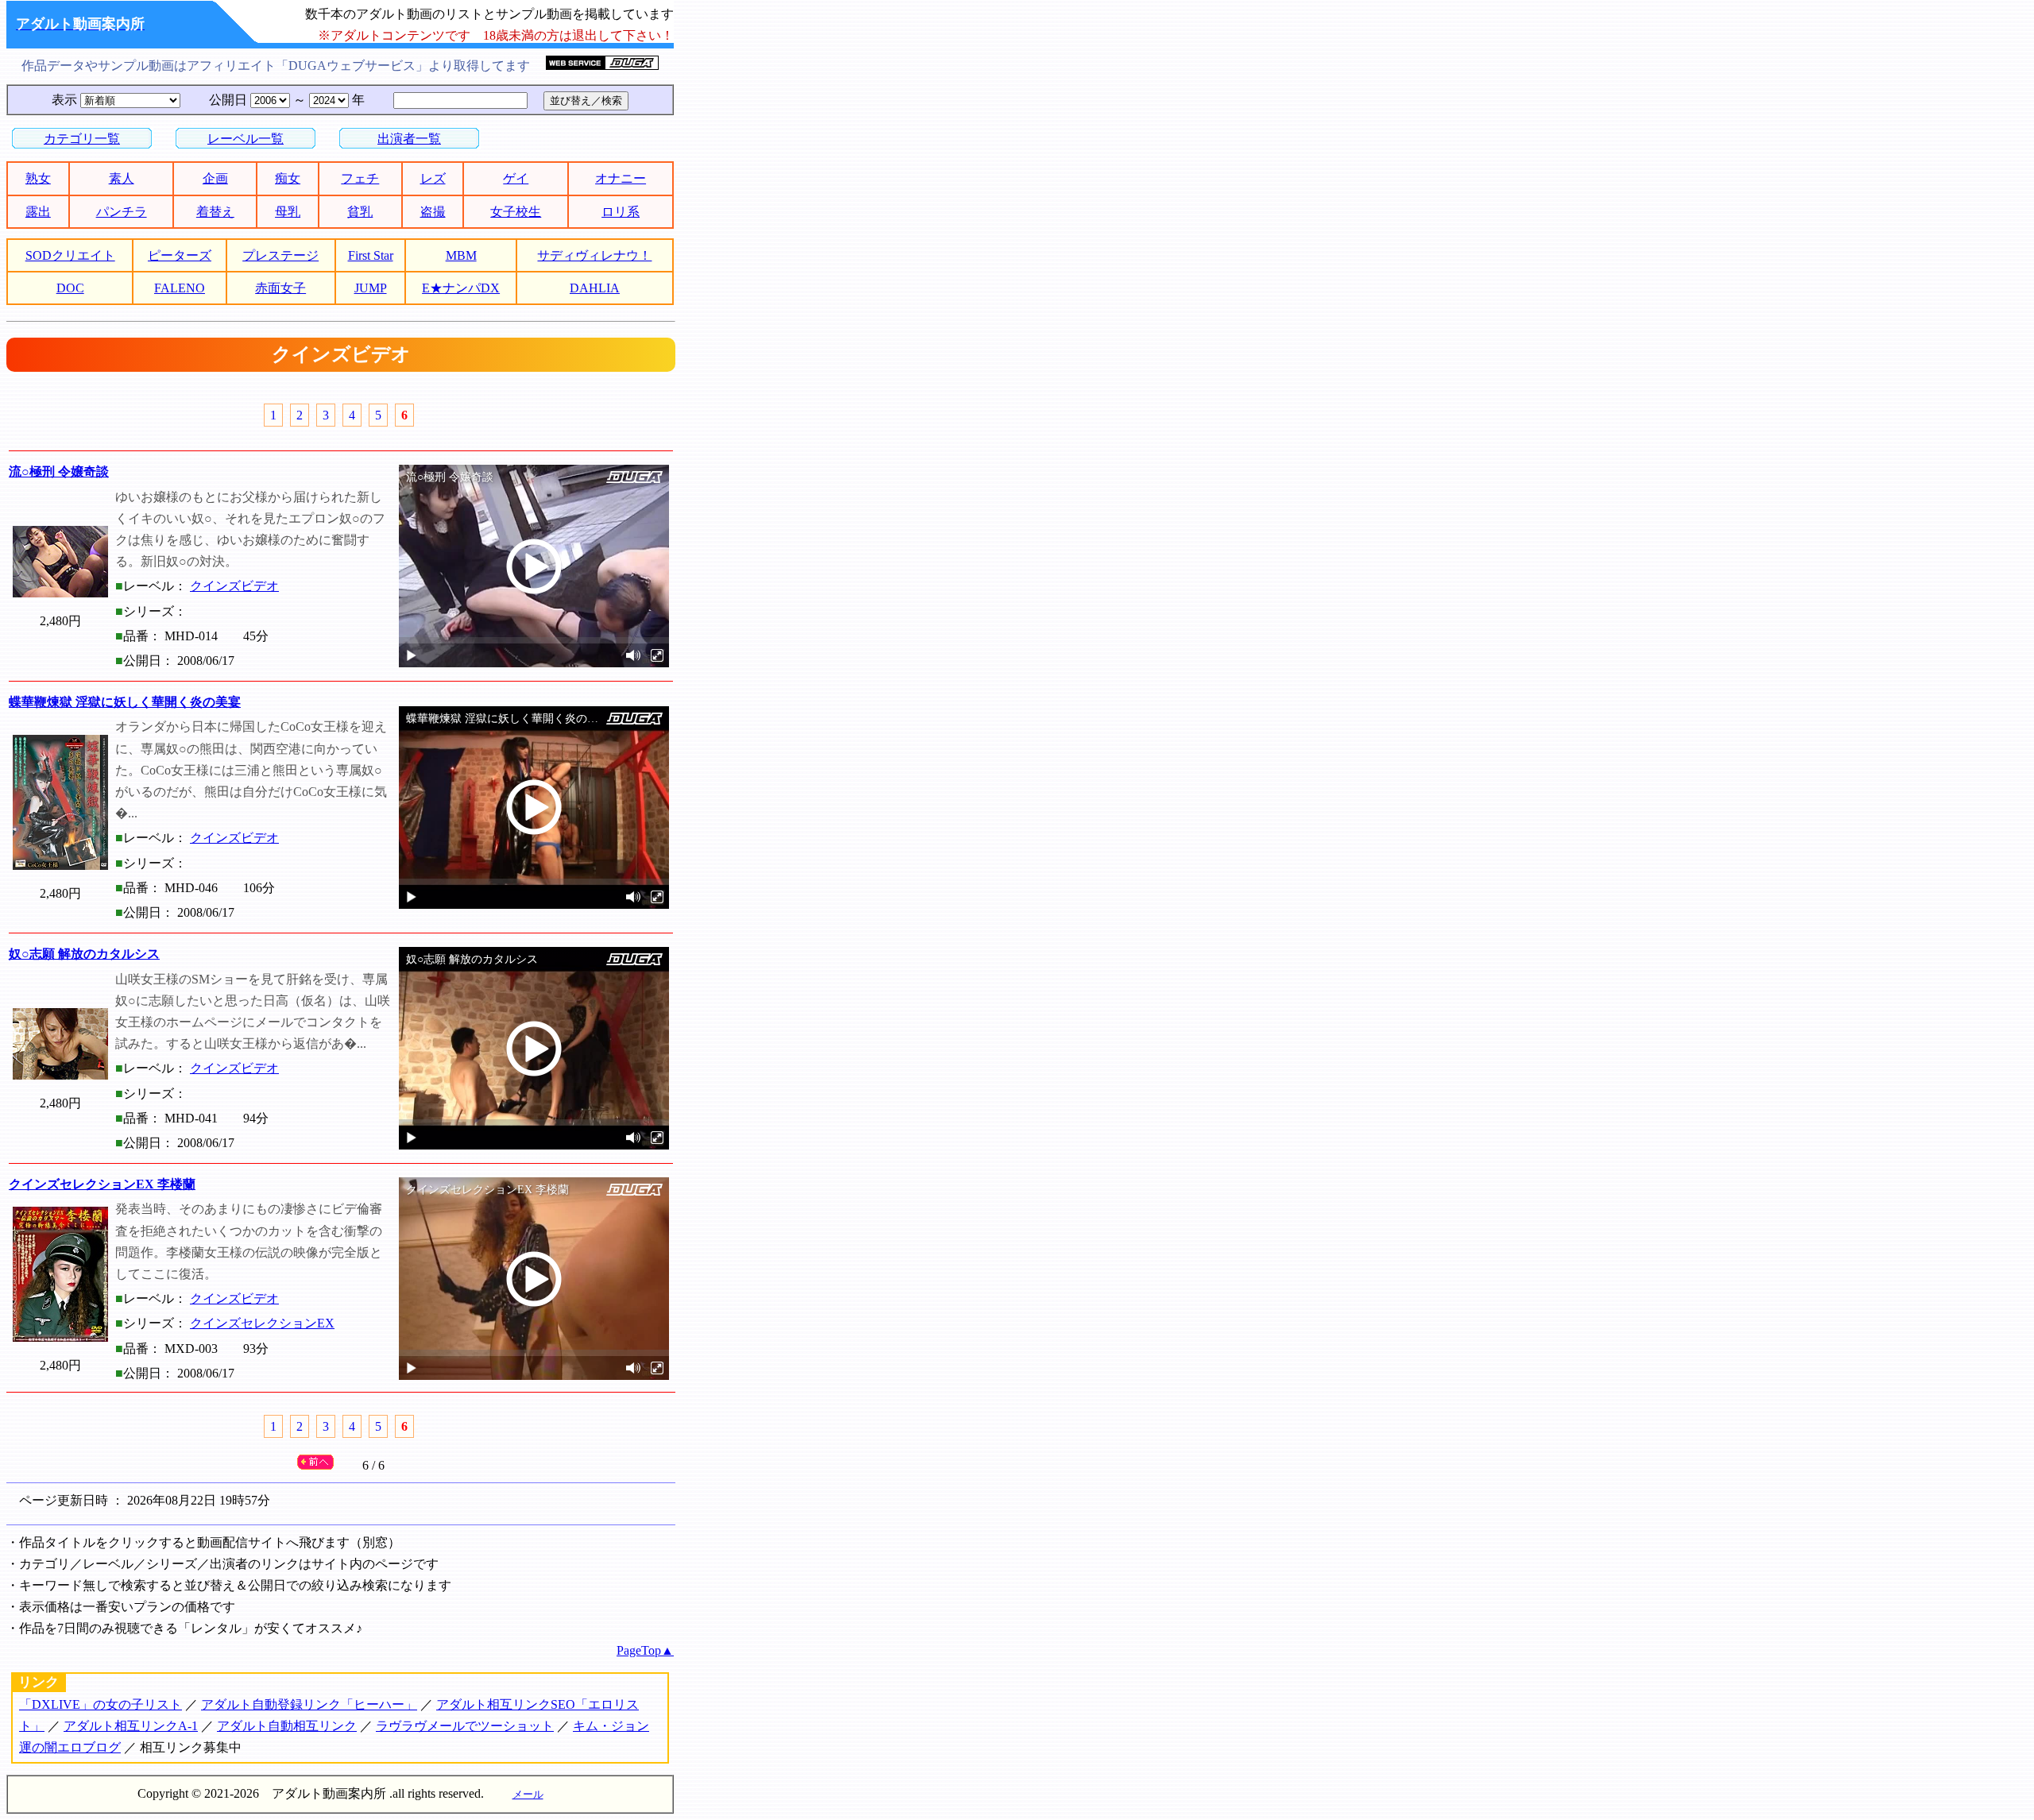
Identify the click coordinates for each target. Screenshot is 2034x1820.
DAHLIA (595, 288)
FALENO (180, 288)
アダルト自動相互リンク (287, 1726)
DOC (70, 288)
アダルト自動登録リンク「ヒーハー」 (309, 1704)
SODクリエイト (70, 255)
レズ (433, 178)
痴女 (288, 178)
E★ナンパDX (461, 288)
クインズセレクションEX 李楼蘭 (102, 1184)
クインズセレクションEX (262, 1323)
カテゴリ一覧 (82, 139)
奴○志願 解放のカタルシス (84, 954)
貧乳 (360, 212)
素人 (122, 178)
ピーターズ (180, 255)
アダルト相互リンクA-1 (131, 1726)
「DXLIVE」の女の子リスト (101, 1704)
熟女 (38, 178)
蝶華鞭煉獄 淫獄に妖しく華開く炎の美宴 (125, 702)
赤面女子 (280, 288)
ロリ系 (621, 212)
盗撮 (433, 212)
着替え (215, 212)
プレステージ (280, 255)
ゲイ (516, 178)
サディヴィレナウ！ (594, 255)
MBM (461, 255)
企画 (215, 178)
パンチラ (122, 212)
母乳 (288, 212)
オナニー (621, 178)
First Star (371, 255)
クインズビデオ (234, 586)
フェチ (360, 178)
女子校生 (516, 212)
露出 (38, 212)
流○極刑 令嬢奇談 (59, 471)
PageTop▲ (645, 1650)
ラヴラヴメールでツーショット (465, 1726)
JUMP (371, 288)
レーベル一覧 (246, 139)
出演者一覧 (409, 139)
